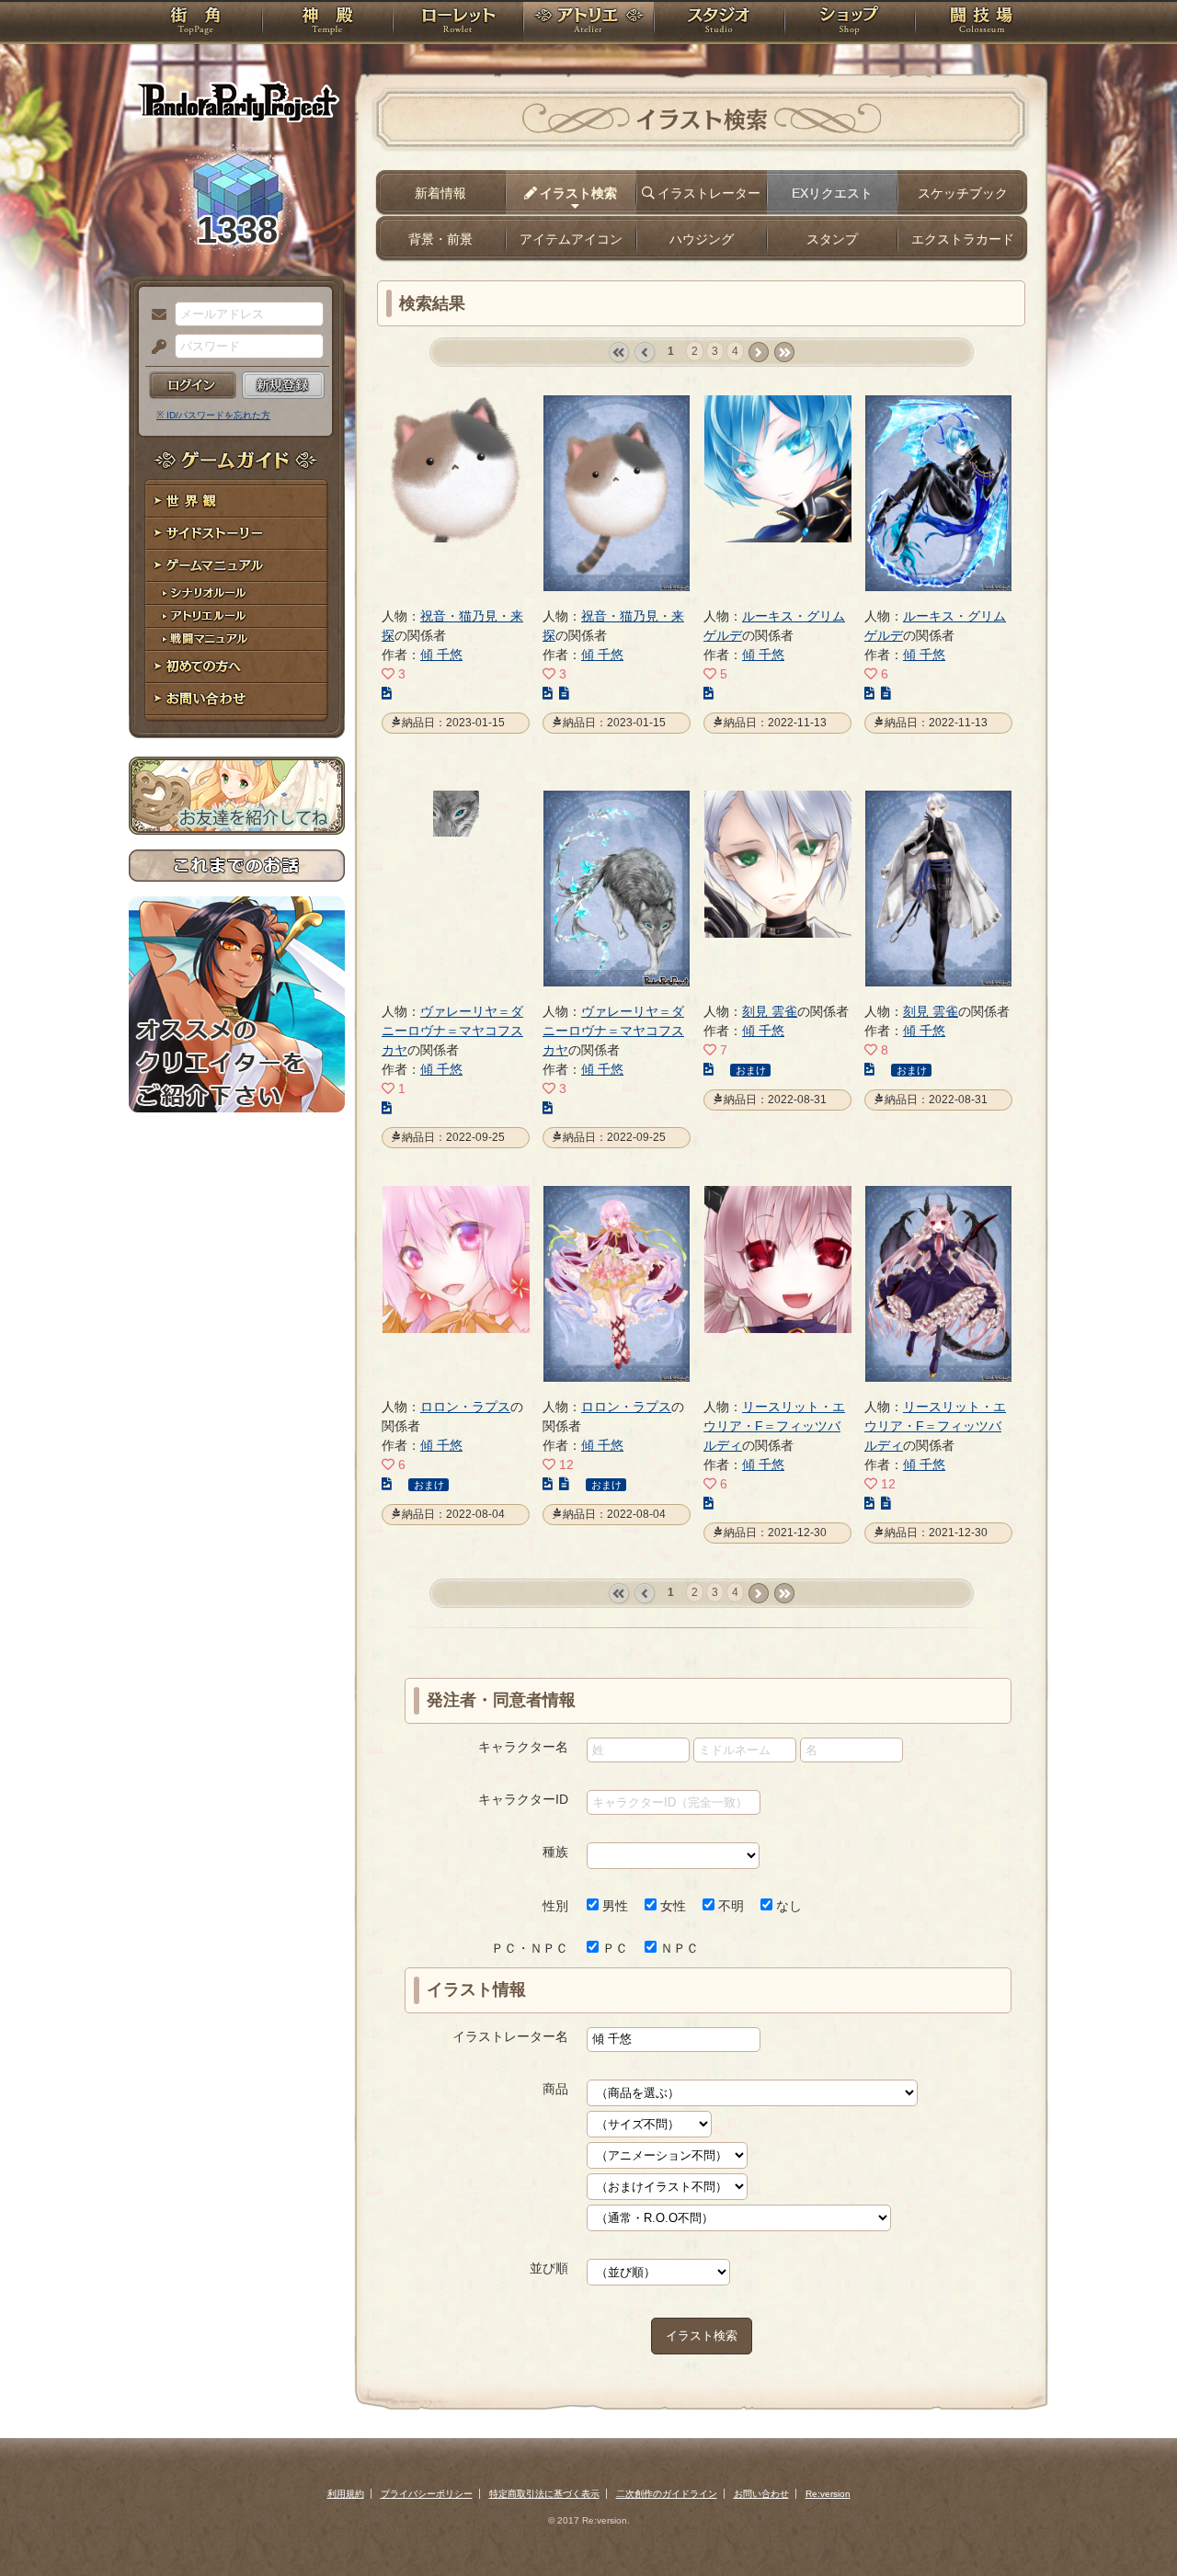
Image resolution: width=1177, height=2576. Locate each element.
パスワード (154, 348)
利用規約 (346, 2494)
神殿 (327, 23)
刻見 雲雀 (770, 1011)
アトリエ (588, 23)
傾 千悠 (441, 655)
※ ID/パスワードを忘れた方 (213, 415)
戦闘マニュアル (237, 639)
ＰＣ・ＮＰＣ (530, 1948)
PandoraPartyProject (237, 101)
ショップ (850, 23)
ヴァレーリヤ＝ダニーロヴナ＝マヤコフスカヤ (452, 1031)
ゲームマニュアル (237, 566)
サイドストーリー (237, 534)
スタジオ (719, 23)
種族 (555, 1852)
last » (784, 353)
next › (758, 353)
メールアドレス (154, 315)
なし (787, 1906)
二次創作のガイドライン (667, 2494)
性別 (555, 1906)
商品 (555, 2089)
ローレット (458, 23)
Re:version (828, 2494)
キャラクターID (523, 1799)
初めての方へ (237, 667)
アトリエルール (237, 616)
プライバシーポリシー (427, 2494)
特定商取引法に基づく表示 (544, 2494)
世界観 (237, 502)
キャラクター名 (523, 1747)
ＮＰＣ (678, 1948)
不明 (729, 1906)
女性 (671, 1906)
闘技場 (982, 23)
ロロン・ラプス (465, 1407)
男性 (613, 1906)
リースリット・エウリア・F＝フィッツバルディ (774, 1426)
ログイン (193, 385)
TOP (195, 23)
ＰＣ (613, 1948)
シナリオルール (237, 593)
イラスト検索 (702, 2336)
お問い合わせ (237, 699)
